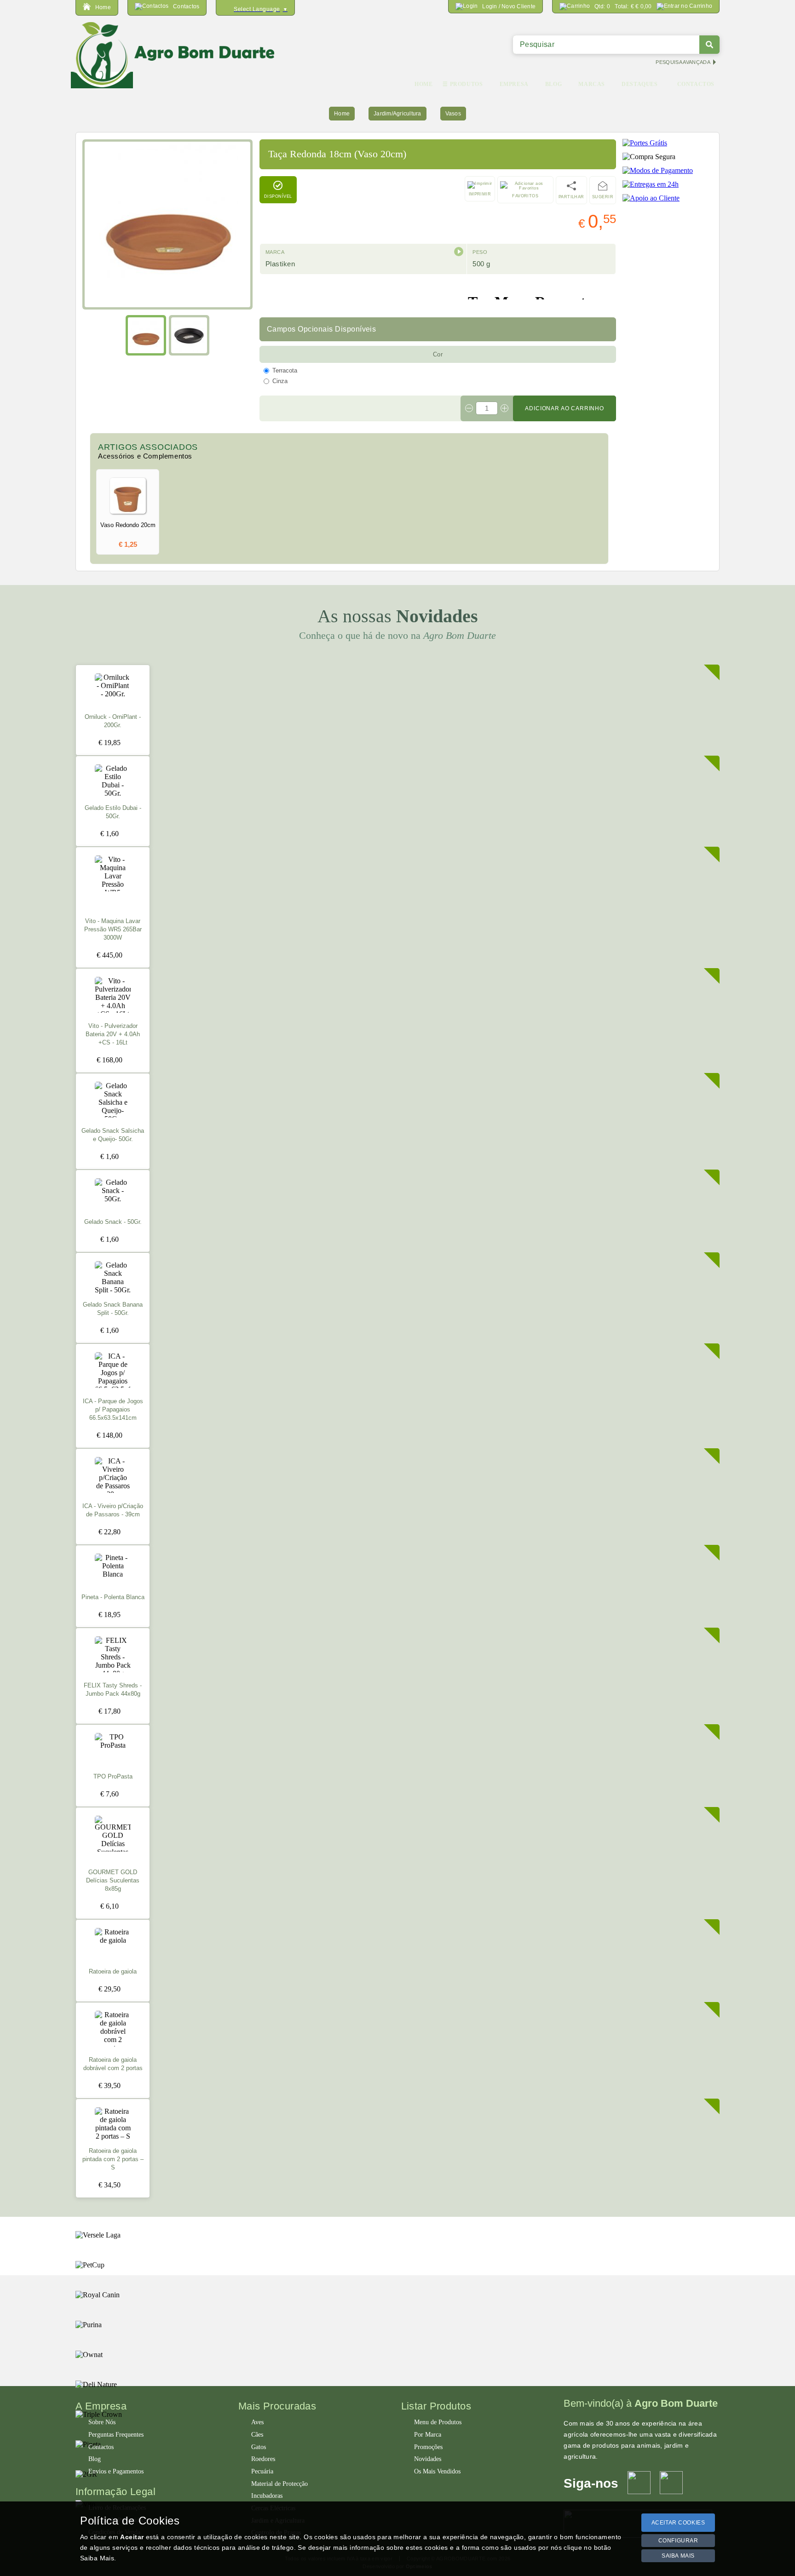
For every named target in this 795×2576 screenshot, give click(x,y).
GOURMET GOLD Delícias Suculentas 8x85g (113, 1881)
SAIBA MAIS (678, 2556)
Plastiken (280, 264)
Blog (95, 2459)
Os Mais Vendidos (437, 2471)
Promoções (428, 2447)
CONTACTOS (696, 84)
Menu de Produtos (438, 2422)
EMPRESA (514, 84)
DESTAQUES (639, 84)
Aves (257, 2422)
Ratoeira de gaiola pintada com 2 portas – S (113, 2159)
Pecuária (262, 2471)
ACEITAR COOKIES (678, 2523)
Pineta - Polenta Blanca (113, 1597)
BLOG (553, 84)
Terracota (285, 370)
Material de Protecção (279, 2484)
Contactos (101, 2447)
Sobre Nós (102, 2422)
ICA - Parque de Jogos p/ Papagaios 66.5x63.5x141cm (113, 1410)
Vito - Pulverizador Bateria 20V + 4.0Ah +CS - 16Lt (113, 1034)
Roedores (263, 2459)
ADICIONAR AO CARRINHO (565, 408)
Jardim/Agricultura (397, 114)
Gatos (259, 2447)
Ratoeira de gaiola (113, 1972)
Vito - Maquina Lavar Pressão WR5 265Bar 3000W (113, 929)
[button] (459, 252)
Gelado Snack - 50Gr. (113, 1222)
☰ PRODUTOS (463, 84)
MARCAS (592, 84)
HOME (423, 84)
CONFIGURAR (678, 2541)
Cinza (280, 381)
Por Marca (428, 2435)
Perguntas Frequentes (116, 2435)
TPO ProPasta (113, 1777)
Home (342, 114)
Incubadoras (267, 2496)
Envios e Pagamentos (116, 2471)
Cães (257, 2435)
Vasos (453, 114)
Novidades (428, 2459)
